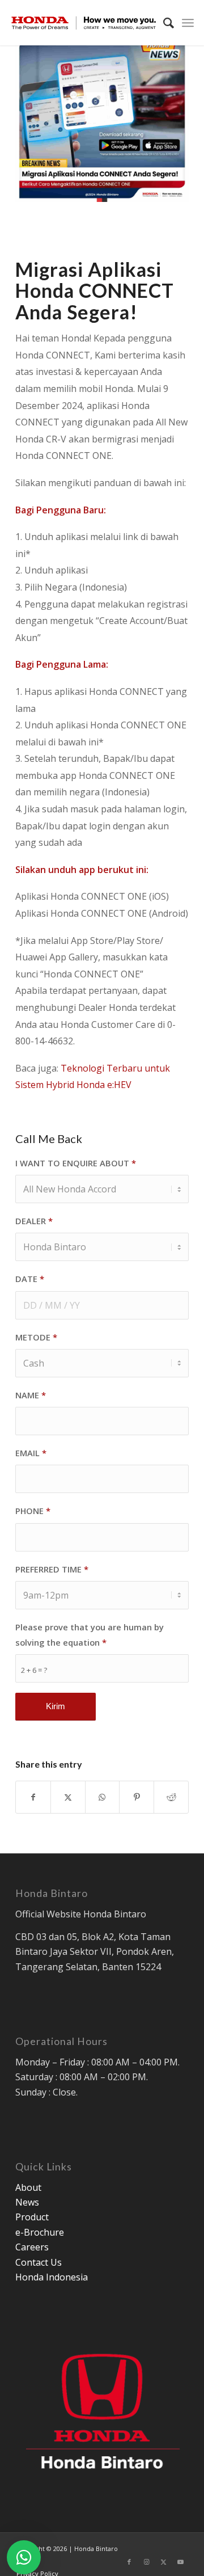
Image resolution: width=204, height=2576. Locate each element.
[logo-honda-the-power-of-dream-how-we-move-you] (84, 23)
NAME (31, 1395)
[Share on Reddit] (171, 1797)
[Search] (163, 23)
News (27, 2202)
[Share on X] (68, 1797)
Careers (32, 2247)
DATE (30, 1279)
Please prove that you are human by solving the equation (90, 1635)
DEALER (34, 1221)
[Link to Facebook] (129, 2562)
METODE (36, 1337)
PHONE (33, 1511)
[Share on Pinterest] (137, 1797)
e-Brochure (40, 2232)
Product (32, 2217)
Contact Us (39, 2262)
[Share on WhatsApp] (103, 1797)
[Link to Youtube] (180, 2562)
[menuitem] (163, 23)
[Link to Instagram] (146, 2562)
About (28, 2187)
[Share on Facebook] (33, 1797)
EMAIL (31, 1453)
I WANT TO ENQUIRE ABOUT (76, 1163)
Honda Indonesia (52, 2277)
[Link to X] (163, 2562)
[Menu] (188, 23)
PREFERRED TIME (52, 1569)
